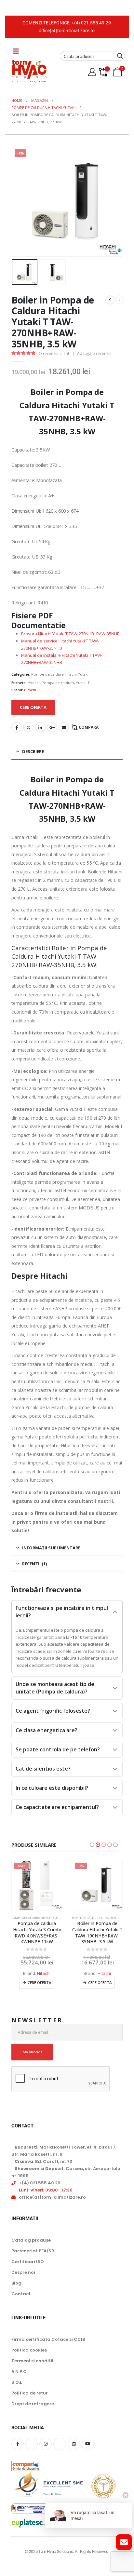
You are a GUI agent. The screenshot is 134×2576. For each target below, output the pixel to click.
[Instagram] (46, 2444)
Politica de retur (30, 2393)
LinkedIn (40, 727)
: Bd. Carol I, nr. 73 (43, 2161)
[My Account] (92, 72)
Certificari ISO (28, 2262)
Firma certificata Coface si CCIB (48, 2339)
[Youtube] (88, 2444)
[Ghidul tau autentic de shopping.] (26, 2461)
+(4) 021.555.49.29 (91, 23)
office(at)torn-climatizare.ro (67, 31)
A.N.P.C (19, 2372)
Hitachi (34, 683)
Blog (16, 2283)
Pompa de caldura (58, 683)
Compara (89, 727)
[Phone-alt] (60, 2444)
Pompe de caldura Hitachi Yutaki (60, 674)
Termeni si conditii (32, 2361)
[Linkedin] (74, 2444)
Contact (21, 2294)
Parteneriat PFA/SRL (34, 2251)
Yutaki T (83, 683)
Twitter (28, 727)
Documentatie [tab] (39, 625)
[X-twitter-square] (32, 2444)
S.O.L (17, 2382)
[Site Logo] (29, 71)
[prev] (110, 300)
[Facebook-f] (18, 2444)
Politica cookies (29, 2350)
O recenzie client (54, 353)
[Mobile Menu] (16, 51)
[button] (20, 201)
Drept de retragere (33, 2404)
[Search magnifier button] (120, 56)
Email (64, 727)
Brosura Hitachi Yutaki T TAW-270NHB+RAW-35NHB (70, 634)
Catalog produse (31, 2240)
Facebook (17, 727)
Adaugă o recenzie (94, 353)
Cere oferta (39, 1983)
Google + (52, 727)
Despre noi (23, 2272)
